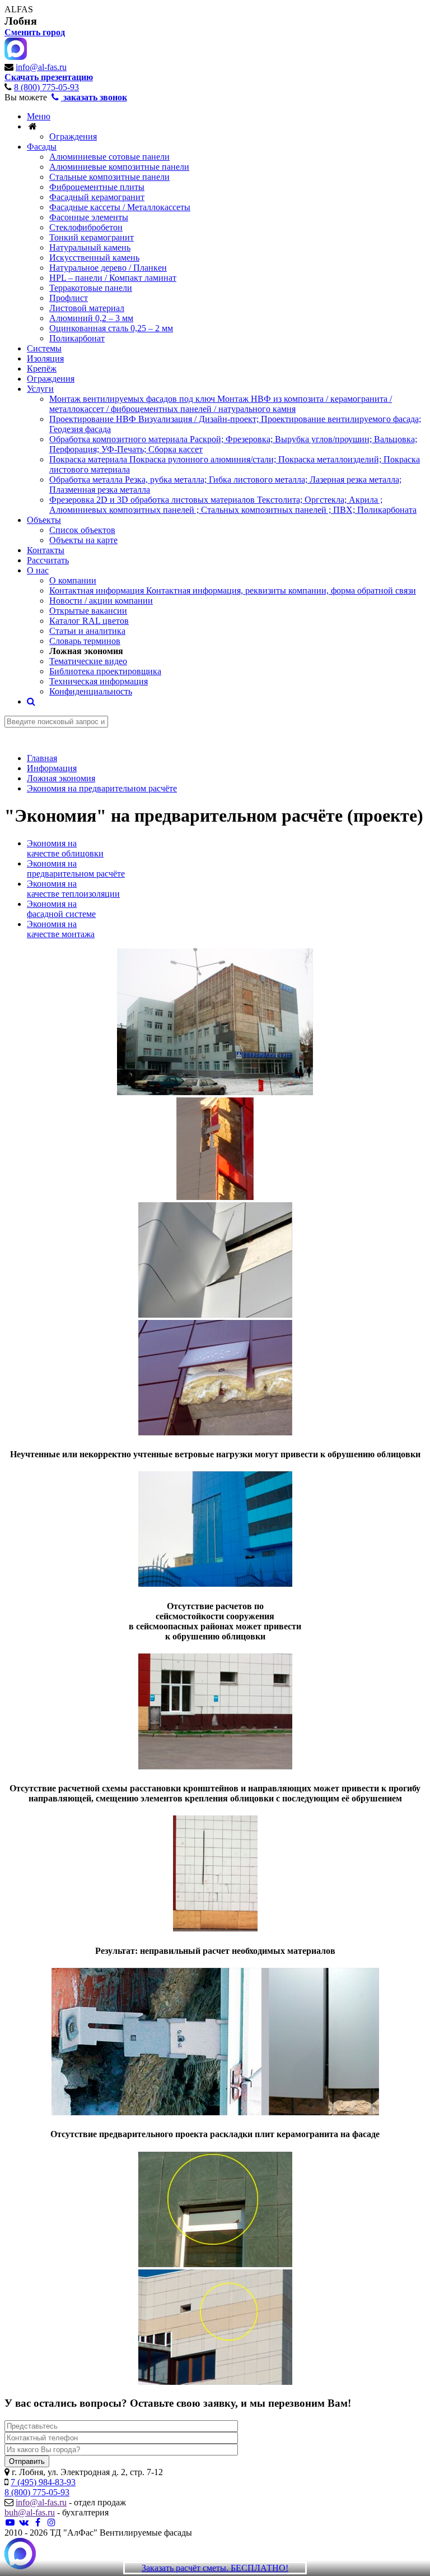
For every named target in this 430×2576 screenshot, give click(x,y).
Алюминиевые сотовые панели (109, 157)
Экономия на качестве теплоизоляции (73, 889)
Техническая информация (99, 681)
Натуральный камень (90, 247)
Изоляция (45, 358)
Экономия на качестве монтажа (61, 929)
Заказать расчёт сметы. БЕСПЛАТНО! (215, 2568)
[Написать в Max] (20, 2555)
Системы (44, 348)
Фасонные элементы (89, 217)
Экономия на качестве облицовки (65, 848)
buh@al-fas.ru (30, 2512)
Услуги (40, 389)
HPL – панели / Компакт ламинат (113, 278)
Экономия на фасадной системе (61, 909)
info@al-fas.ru (41, 67)
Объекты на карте (83, 540)
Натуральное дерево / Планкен (108, 268)
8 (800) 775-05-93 (46, 87)
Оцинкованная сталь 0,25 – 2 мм (111, 328)
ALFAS (19, 9)
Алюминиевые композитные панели (119, 167)
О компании (73, 580)
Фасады (42, 147)
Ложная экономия (86, 651)
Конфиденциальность (91, 691)
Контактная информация (233, 590)
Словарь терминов (85, 641)
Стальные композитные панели (109, 177)
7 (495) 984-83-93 (43, 2482)
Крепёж (42, 369)
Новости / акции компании (101, 601)
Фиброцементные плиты (97, 187)
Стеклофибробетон (86, 227)
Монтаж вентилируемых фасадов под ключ (221, 404)
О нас (38, 570)
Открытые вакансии (88, 611)
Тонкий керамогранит (92, 237)
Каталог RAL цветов (89, 621)
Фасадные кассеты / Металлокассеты (120, 207)
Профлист (69, 298)
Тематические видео (88, 661)
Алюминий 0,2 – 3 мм (91, 318)
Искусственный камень (94, 258)
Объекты (44, 520)
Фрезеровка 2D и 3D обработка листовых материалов (233, 505)
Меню (39, 116)
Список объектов (82, 530)
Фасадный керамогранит (97, 197)
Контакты (46, 550)
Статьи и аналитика (87, 631)
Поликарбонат (77, 338)
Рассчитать (48, 560)
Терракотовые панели (91, 288)
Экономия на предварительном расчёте (76, 868)
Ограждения (73, 136)
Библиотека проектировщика (105, 671)
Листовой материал (87, 308)
